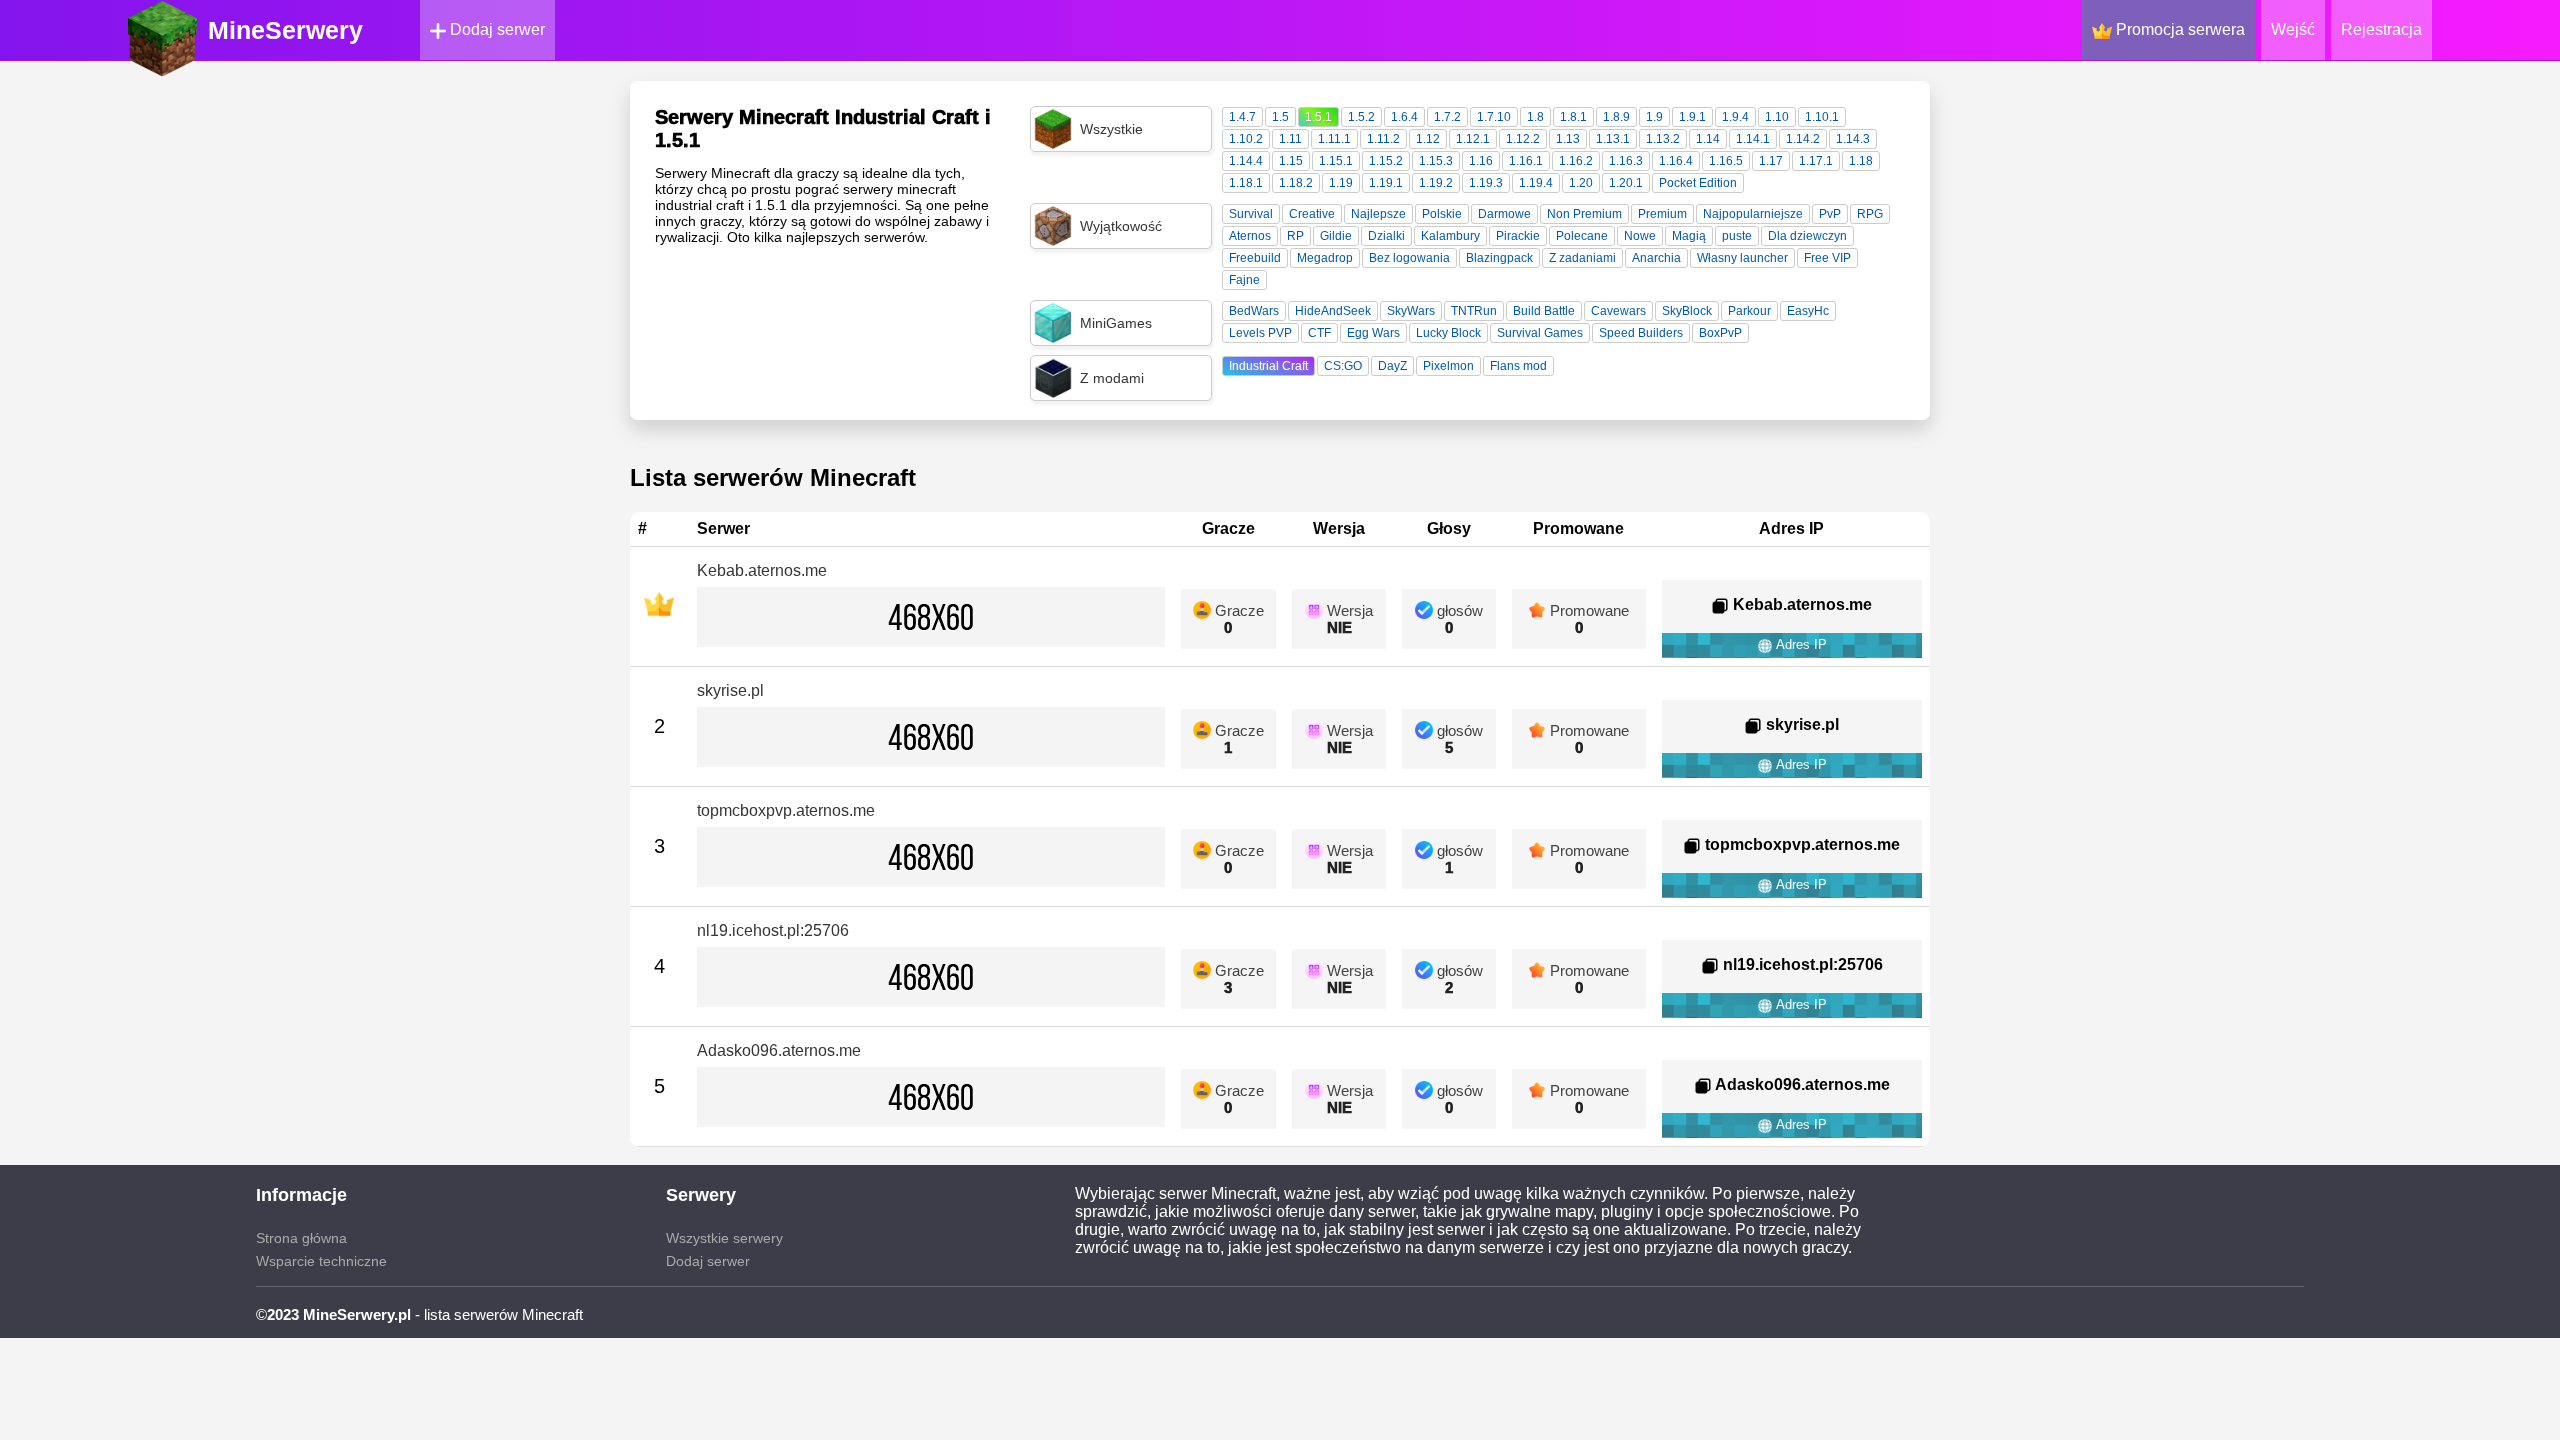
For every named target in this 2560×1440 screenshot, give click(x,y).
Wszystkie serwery (724, 1238)
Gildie (1336, 236)
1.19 (1341, 183)
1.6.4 (1404, 117)
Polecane (1582, 236)
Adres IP (1800, 644)
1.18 (1861, 161)
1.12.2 (1523, 139)
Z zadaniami (1582, 258)
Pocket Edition (1698, 183)
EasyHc (1808, 311)
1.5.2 (1361, 117)
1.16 (1481, 161)
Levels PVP (1260, 333)
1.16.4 (1676, 161)
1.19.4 (1536, 183)
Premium (1662, 214)
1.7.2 (1447, 117)
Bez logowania (1409, 258)
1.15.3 (1436, 161)
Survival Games (1540, 333)
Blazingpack (1499, 258)
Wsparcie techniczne (321, 1261)
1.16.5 (1726, 161)
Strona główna (301, 1238)
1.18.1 (1246, 183)
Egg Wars (1373, 333)
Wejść (2293, 29)
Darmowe (1504, 214)
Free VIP (1827, 258)
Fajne (1244, 280)
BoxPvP (1720, 333)
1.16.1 (1526, 161)
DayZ (1392, 366)
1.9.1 (1692, 117)
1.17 (1771, 161)
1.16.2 (1576, 161)
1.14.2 (1803, 139)
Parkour (1749, 311)
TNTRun (1474, 311)
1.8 (1535, 117)
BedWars (1254, 311)
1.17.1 (1816, 161)
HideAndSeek (1333, 311)
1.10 (1777, 117)
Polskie (1442, 214)
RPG (1870, 214)
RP (1295, 236)
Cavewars (1618, 311)
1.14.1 (1753, 139)
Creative (1312, 214)
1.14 (1708, 139)
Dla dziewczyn (1807, 236)
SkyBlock (1687, 311)
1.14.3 (1853, 139)
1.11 (1290, 139)
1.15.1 (1336, 161)
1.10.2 (1246, 139)
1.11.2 (1383, 139)
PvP (1830, 214)
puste (1737, 236)
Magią (1689, 236)
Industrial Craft (1268, 366)
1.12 (1428, 139)
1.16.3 (1626, 161)
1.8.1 (1573, 117)
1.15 (1291, 161)
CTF (1319, 333)
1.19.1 (1386, 183)
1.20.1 (1626, 183)
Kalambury (1450, 236)
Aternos (1250, 236)
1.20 (1581, 183)
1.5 (1280, 117)
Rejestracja (2381, 29)
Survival (1251, 214)
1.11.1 (1334, 139)
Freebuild (1255, 258)
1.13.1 (1613, 139)
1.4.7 (1242, 117)
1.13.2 (1663, 139)
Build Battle (1544, 311)
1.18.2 (1296, 183)
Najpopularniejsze (1753, 214)
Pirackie (1518, 236)
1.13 (1568, 139)
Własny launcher (1742, 258)
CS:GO (1343, 366)
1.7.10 (1494, 117)
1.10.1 (1822, 117)
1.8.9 (1616, 117)
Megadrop (1325, 258)
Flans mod (1518, 366)
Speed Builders (1641, 333)
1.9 (1654, 117)
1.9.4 (1735, 117)
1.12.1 (1473, 139)
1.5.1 (1318, 117)
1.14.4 (1246, 161)
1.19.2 (1436, 183)
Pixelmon (1448, 366)
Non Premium (1584, 214)
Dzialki (1386, 236)
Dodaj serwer (495, 29)
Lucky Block (1448, 333)
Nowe (1640, 236)
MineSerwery (285, 30)
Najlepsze (1378, 214)
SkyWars (1411, 311)
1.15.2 (1386, 161)
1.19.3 (1486, 183)
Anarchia (1656, 258)
